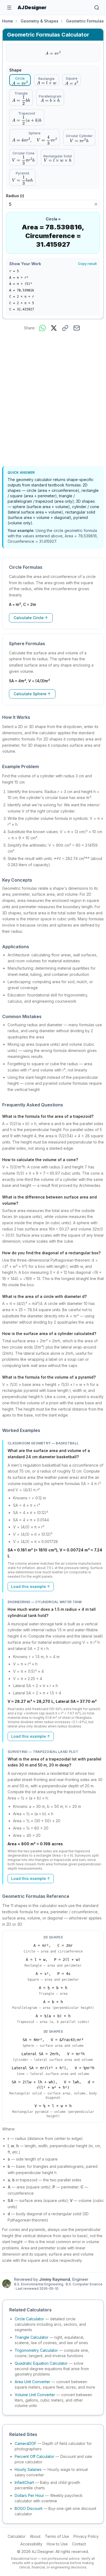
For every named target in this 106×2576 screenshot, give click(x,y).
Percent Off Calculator (35, 2456)
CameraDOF (26, 2443)
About (35, 2536)
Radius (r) (17, 196)
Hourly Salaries (28, 2469)
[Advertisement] (53, 400)
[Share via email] (77, 328)
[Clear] (96, 204)
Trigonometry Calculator (36, 2350)
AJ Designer (32, 7)
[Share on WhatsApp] (42, 328)
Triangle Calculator (32, 2337)
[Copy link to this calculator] (65, 328)
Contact (79, 2544)
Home (8, 21)
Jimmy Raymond (55, 2279)
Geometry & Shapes (40, 21)
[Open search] (97, 8)
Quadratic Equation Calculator (41, 2363)
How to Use (57, 2544)
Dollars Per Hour (29, 2495)
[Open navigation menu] (9, 8)
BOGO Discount (29, 2508)
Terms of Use (57, 2536)
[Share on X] (54, 328)
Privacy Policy (86, 2536)
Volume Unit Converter (35, 2395)
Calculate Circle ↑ (31, 618)
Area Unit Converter (32, 2382)
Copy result (87, 264)
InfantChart (24, 2482)
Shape (15, 70)
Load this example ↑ (31, 1586)
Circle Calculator (29, 2319)
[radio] (20, 80)
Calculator (17, 2536)
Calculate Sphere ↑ (32, 694)
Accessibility (31, 2544)
